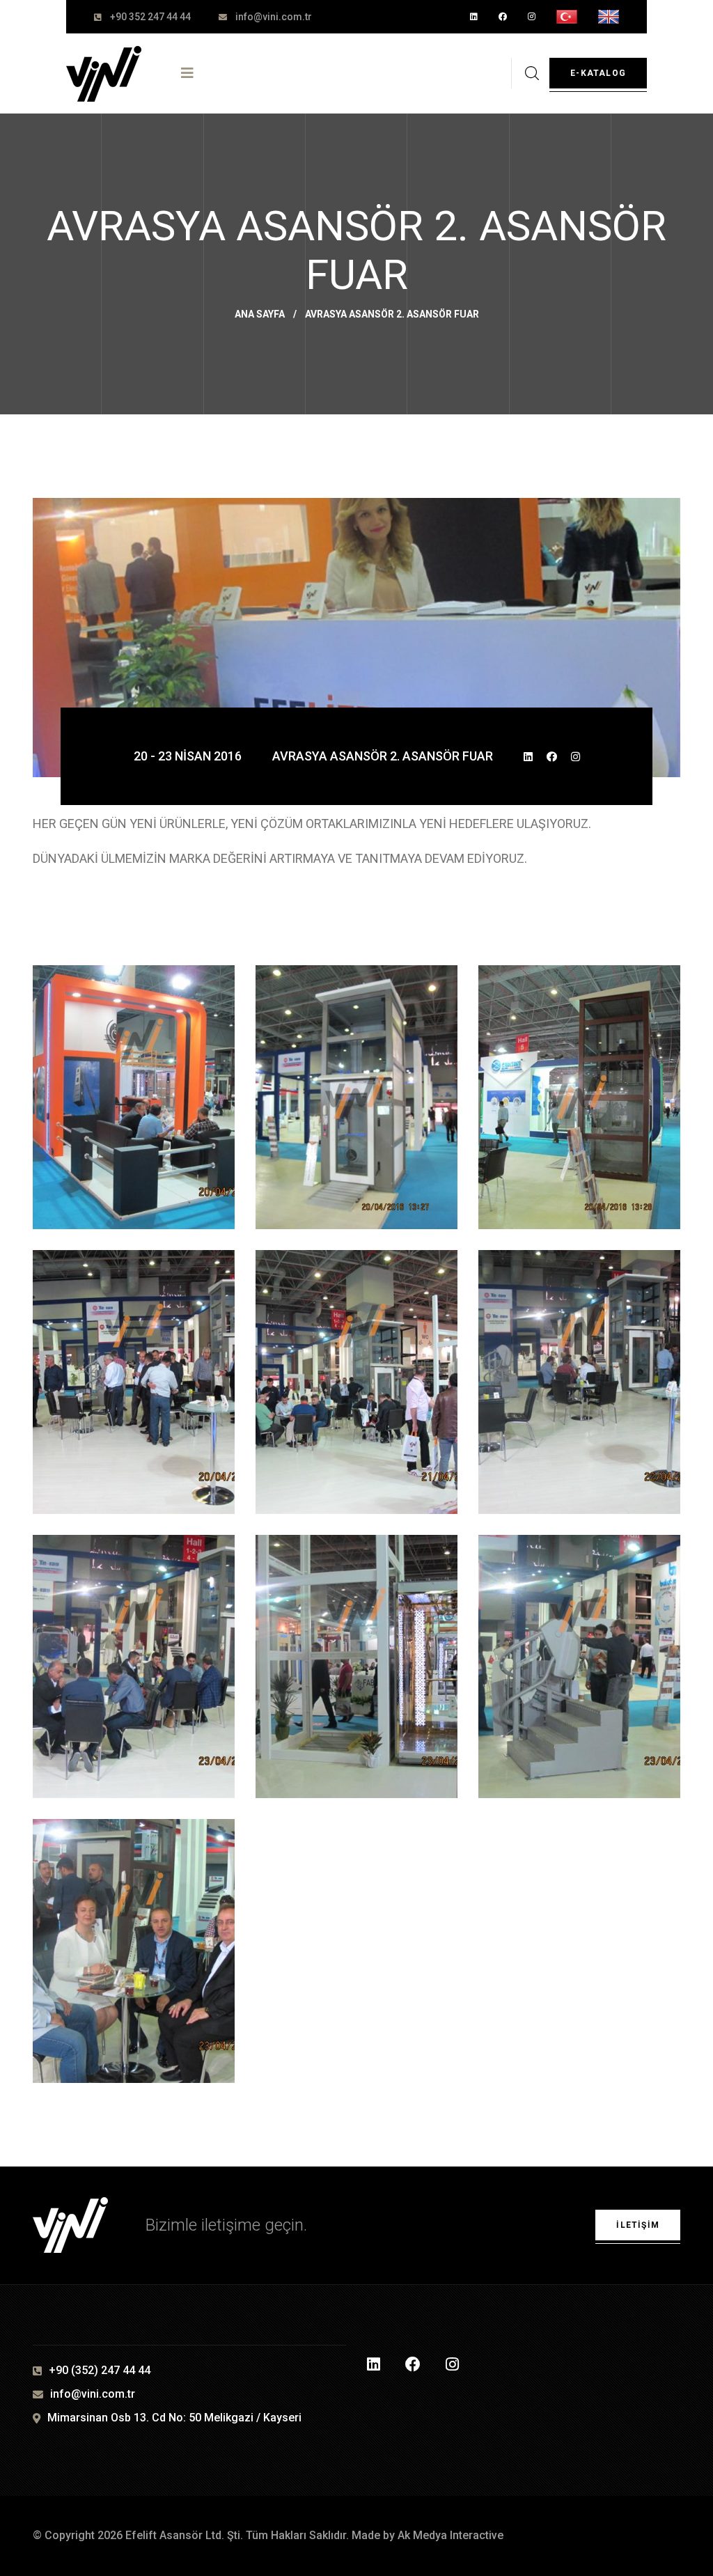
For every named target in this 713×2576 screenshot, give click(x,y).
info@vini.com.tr (274, 17)
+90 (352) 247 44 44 (100, 2370)
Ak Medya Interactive (450, 2535)
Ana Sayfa (260, 314)
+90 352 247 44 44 (150, 17)
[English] (609, 17)
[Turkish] (567, 17)
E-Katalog (598, 73)
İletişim (638, 2225)
